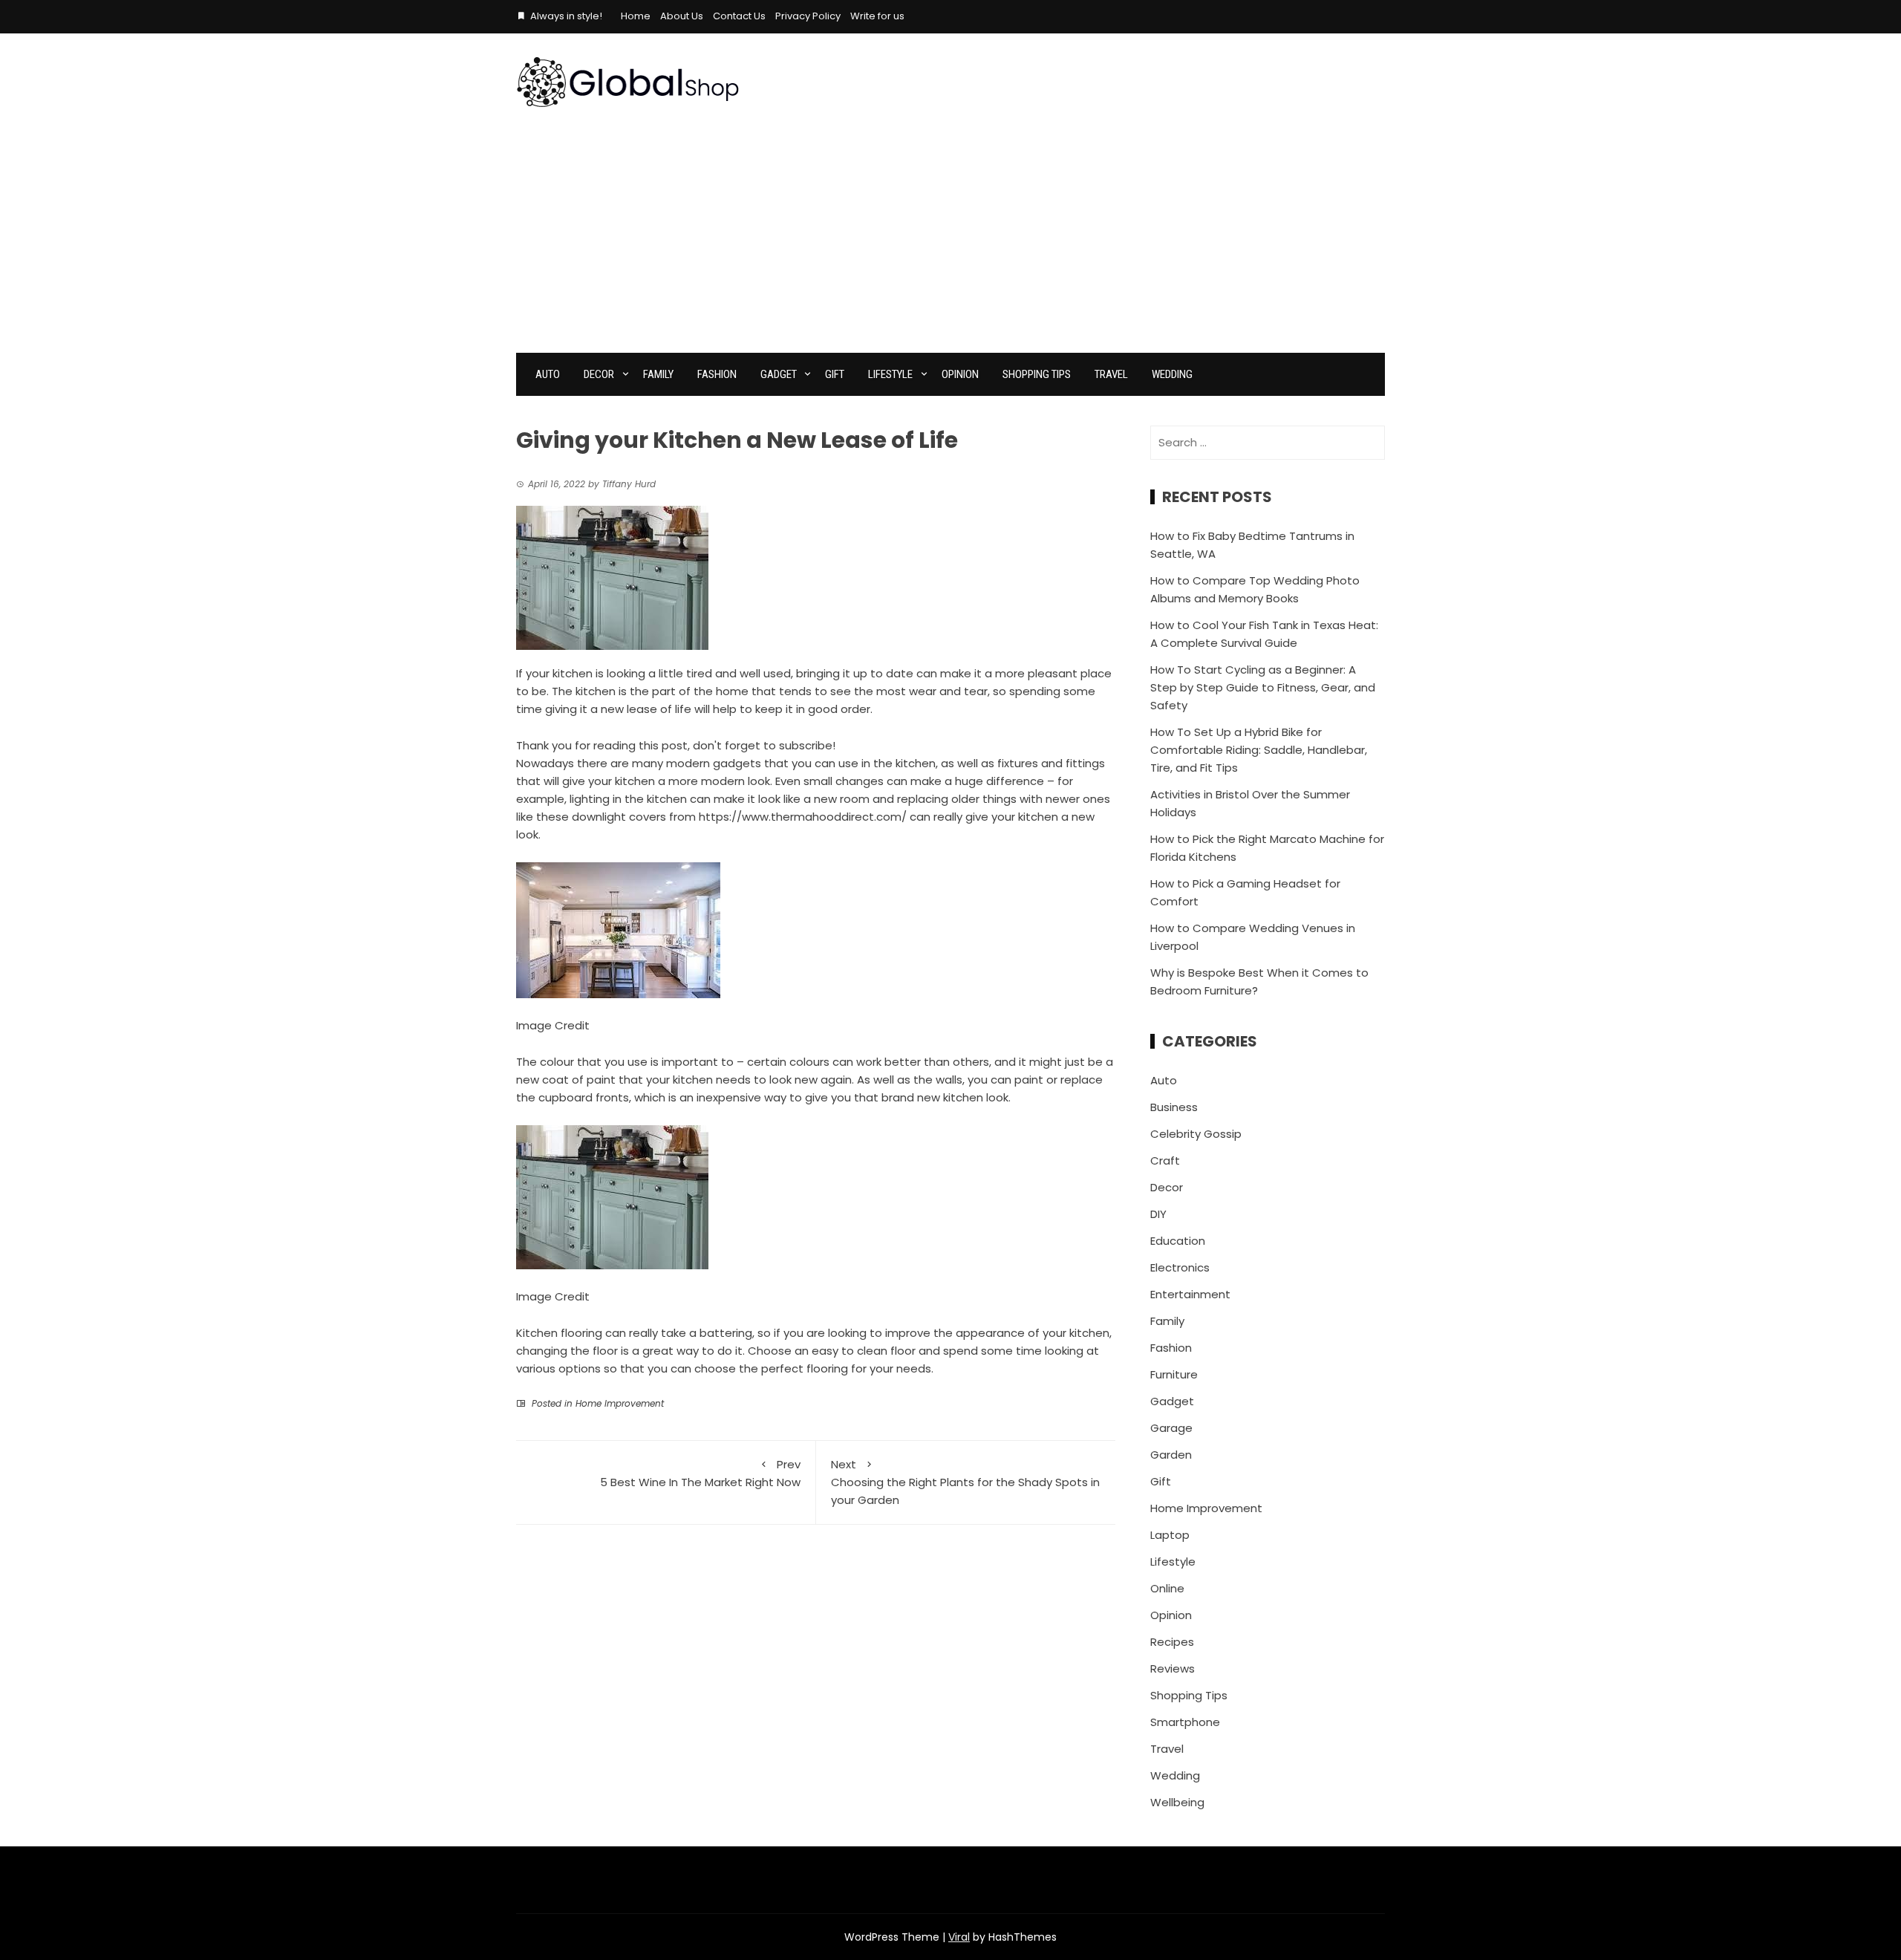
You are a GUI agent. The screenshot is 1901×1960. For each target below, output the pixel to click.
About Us (682, 16)
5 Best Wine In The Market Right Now (699, 1473)
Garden (1171, 1455)
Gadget (779, 374)
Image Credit (553, 1025)
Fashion (717, 374)
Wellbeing (1177, 1802)
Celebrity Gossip (1196, 1134)
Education (1178, 1241)
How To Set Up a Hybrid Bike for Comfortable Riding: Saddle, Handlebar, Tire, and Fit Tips (1259, 750)
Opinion (960, 374)
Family (658, 374)
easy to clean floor (864, 1351)
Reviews (1173, 1668)
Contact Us (739, 16)
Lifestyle (890, 374)
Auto (548, 374)
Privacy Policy (808, 16)
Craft (1165, 1160)
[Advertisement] (950, 241)
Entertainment (1190, 1294)
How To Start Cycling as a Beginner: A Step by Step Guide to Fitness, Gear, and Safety (1263, 687)
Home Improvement (620, 1403)
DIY (1158, 1214)
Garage (1171, 1428)
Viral (959, 1937)
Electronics (1180, 1267)
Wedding (1172, 374)
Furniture (1174, 1374)
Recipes (1172, 1642)
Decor (599, 374)
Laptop (1170, 1535)
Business (1174, 1107)
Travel (1111, 374)
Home (636, 16)
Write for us (877, 16)
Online (1167, 1588)
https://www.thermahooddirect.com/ (803, 817)
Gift (835, 374)
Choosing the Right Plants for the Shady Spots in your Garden (965, 1482)
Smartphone (1185, 1722)
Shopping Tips (1037, 374)
